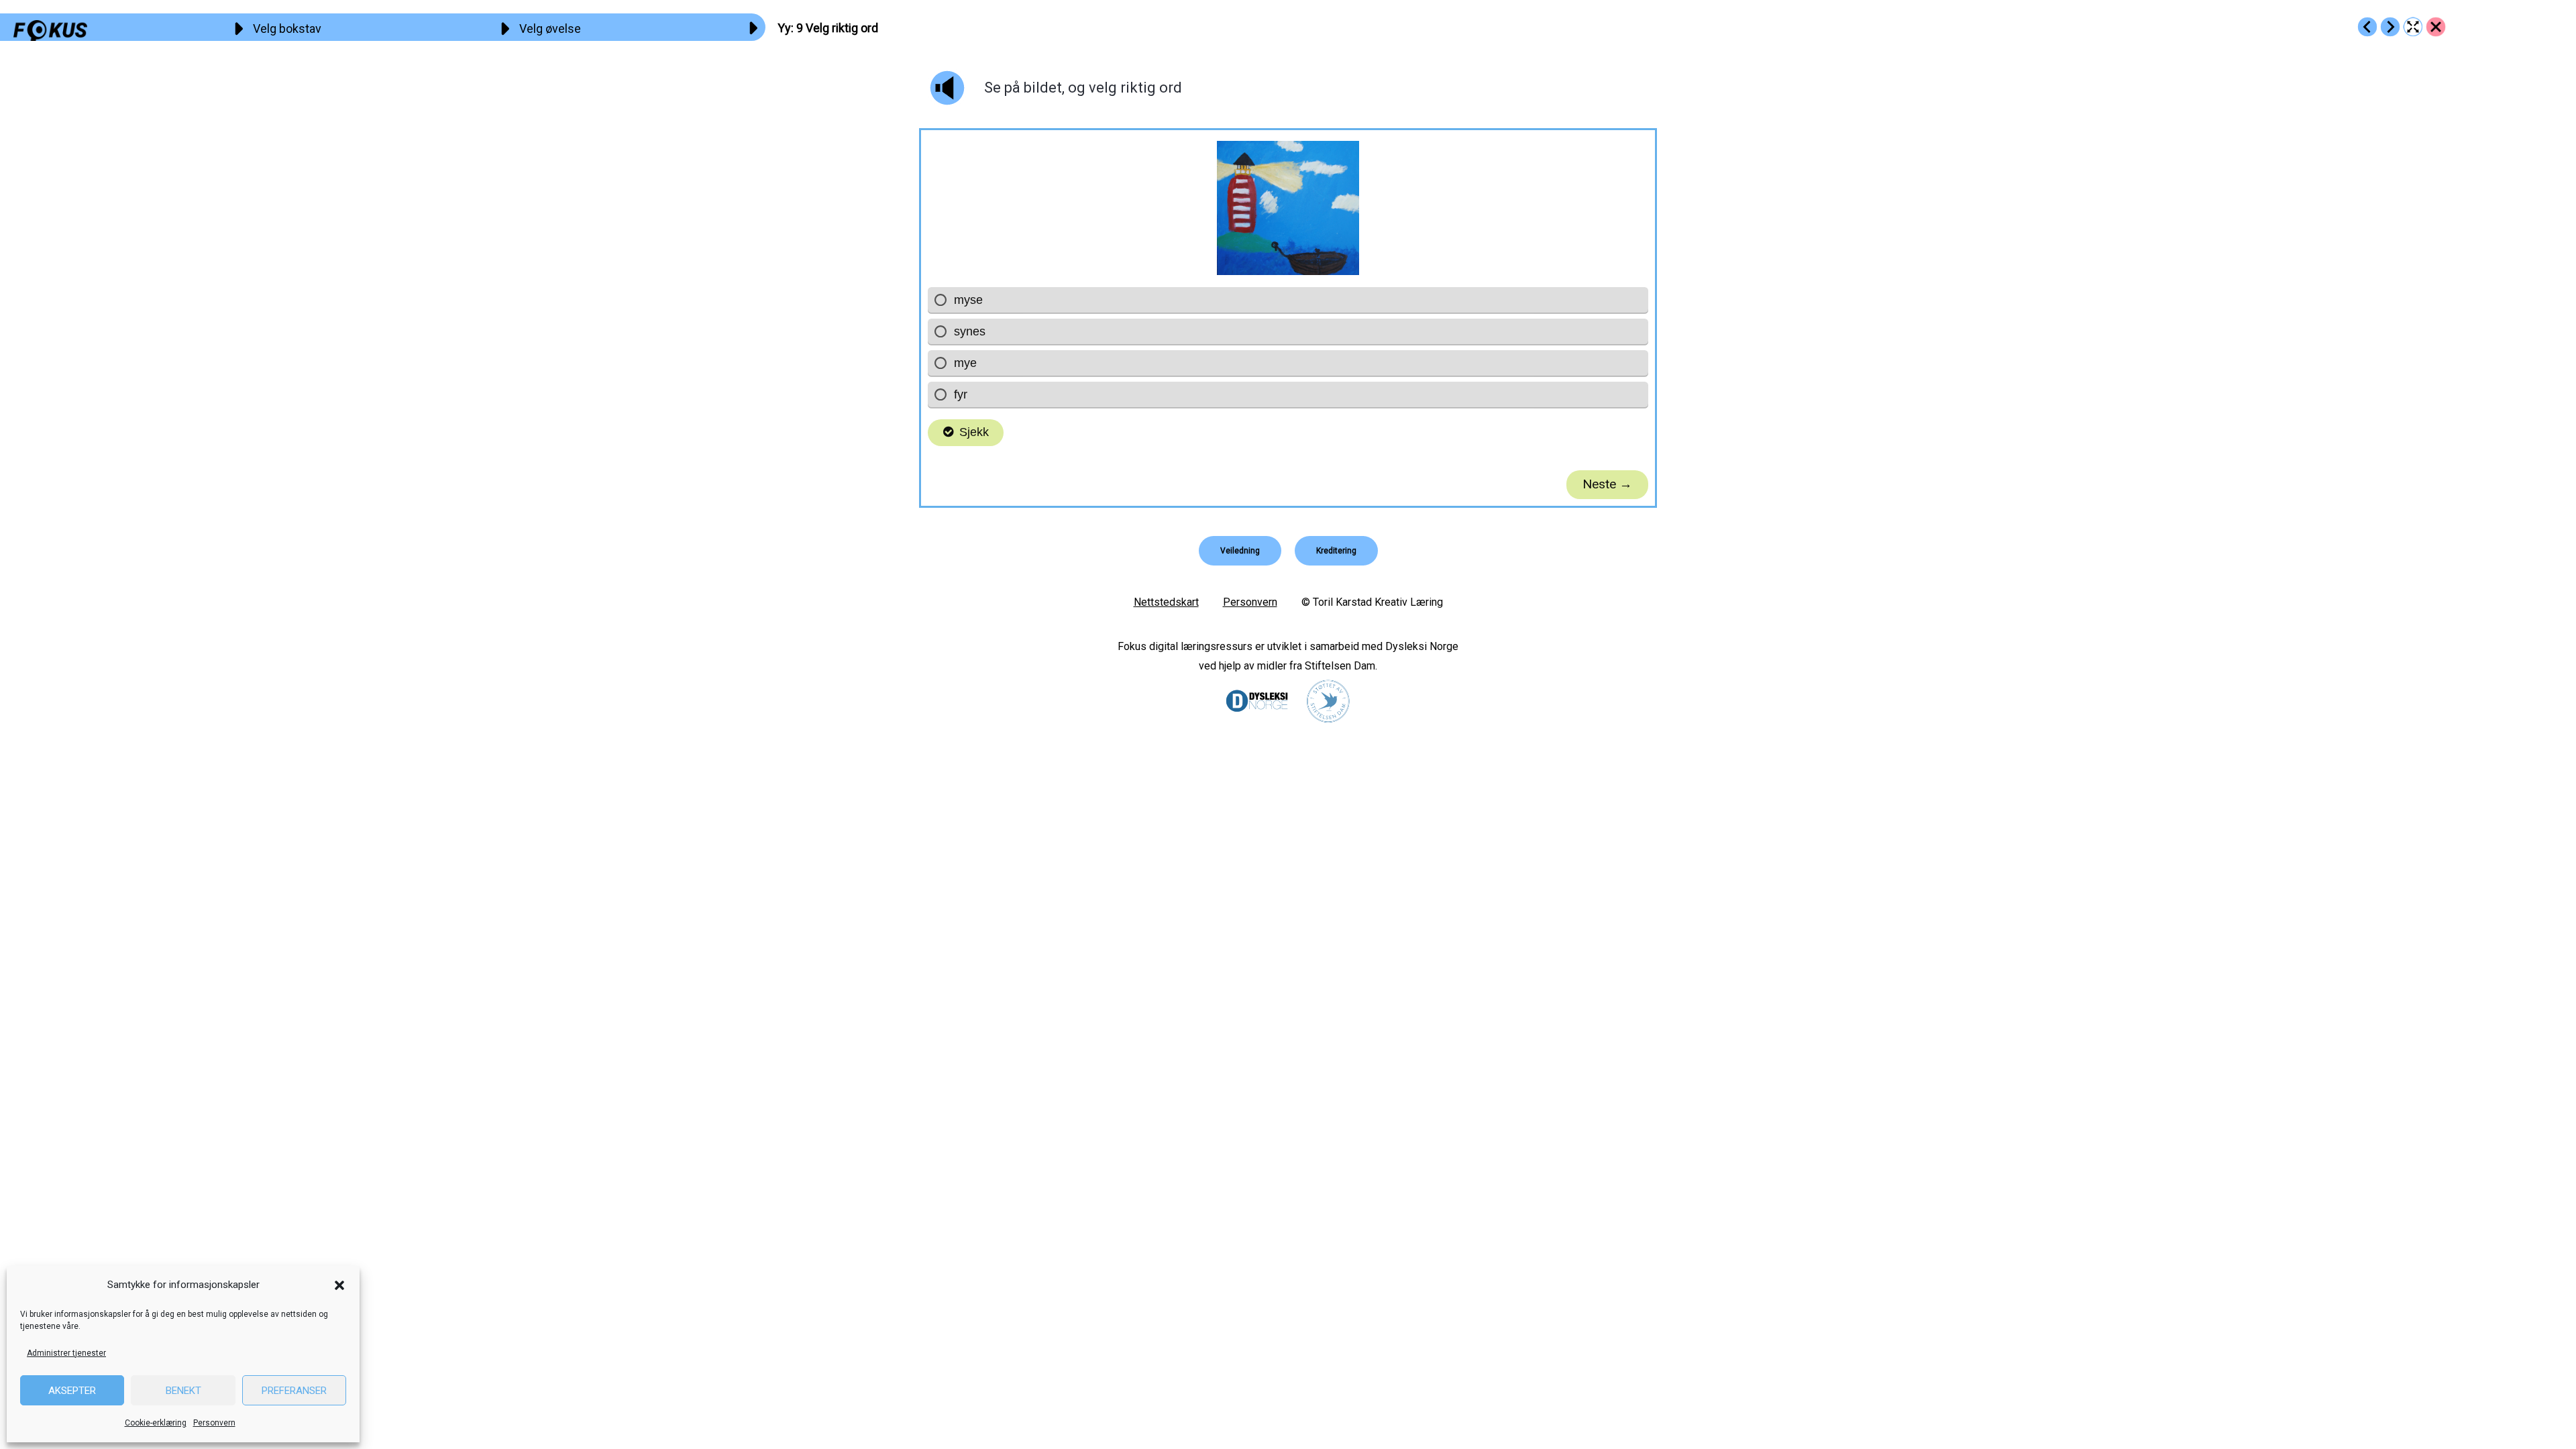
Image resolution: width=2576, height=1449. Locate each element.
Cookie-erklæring (156, 1423)
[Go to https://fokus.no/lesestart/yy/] (2436, 27)
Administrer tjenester (66, 1353)
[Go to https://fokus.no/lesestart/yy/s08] (2367, 27)
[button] (339, 1285)
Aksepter (72, 1391)
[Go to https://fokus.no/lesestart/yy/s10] (2390, 27)
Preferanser (294, 1391)
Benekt (183, 1391)
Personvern (214, 1423)
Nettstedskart (1166, 602)
